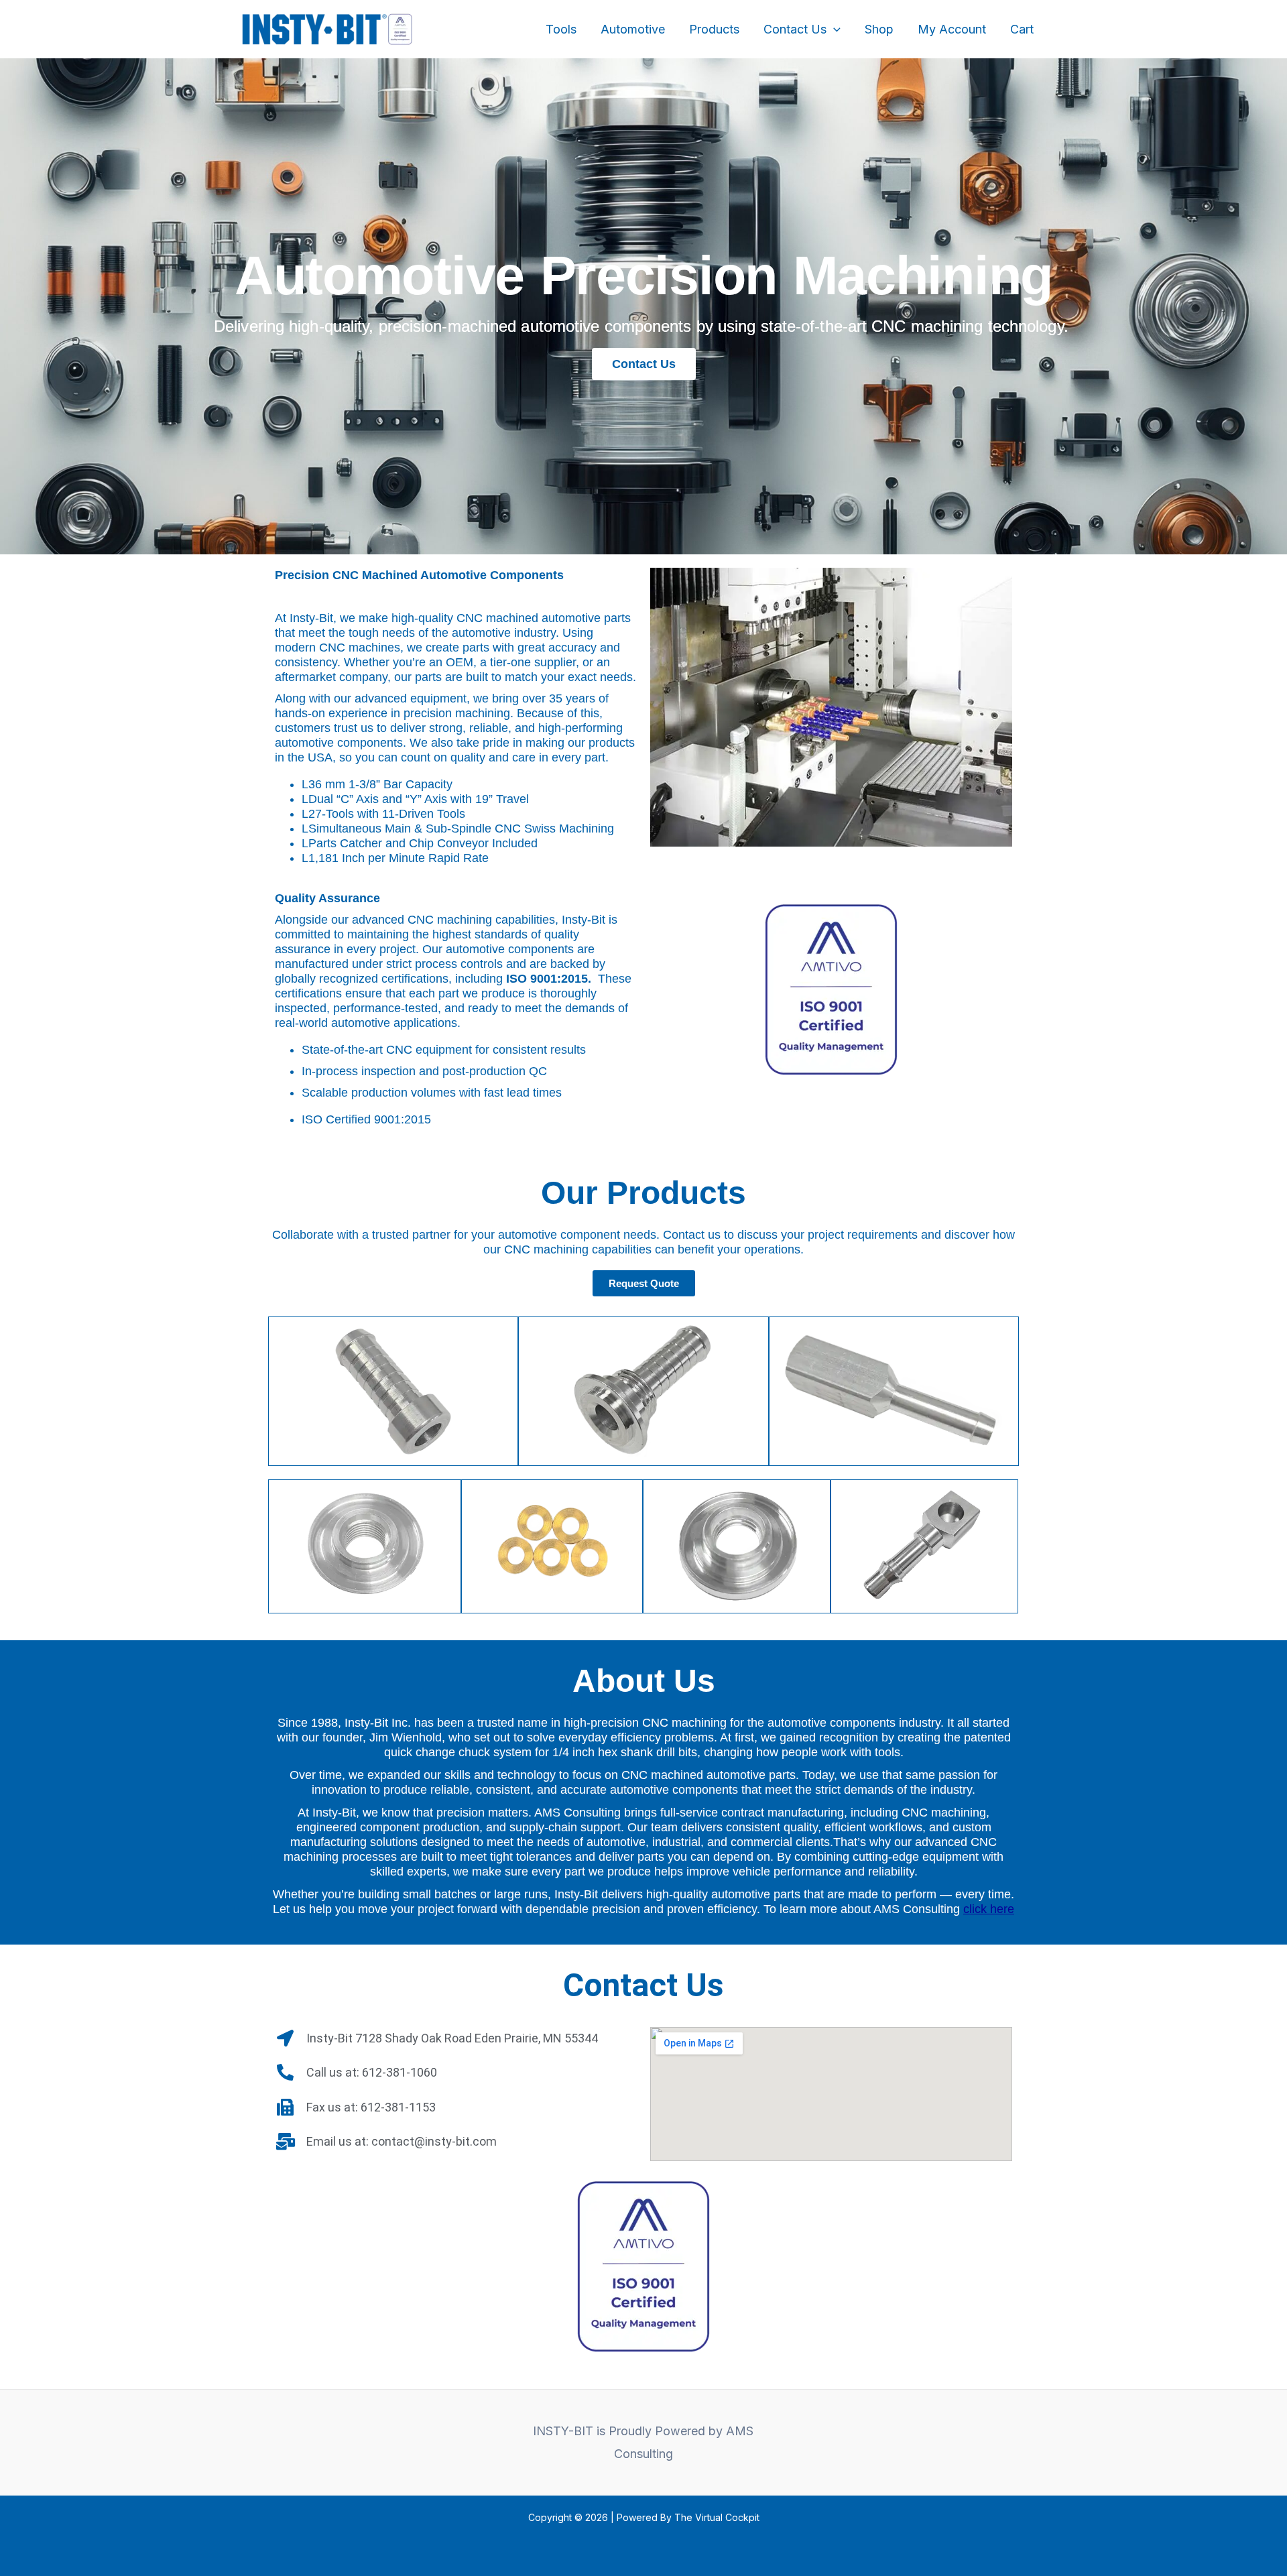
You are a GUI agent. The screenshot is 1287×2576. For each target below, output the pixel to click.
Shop (879, 29)
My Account (952, 29)
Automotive (633, 29)
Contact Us (795, 29)
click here (989, 1909)
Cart (1022, 29)
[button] (834, 29)
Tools (561, 29)
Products (714, 29)
